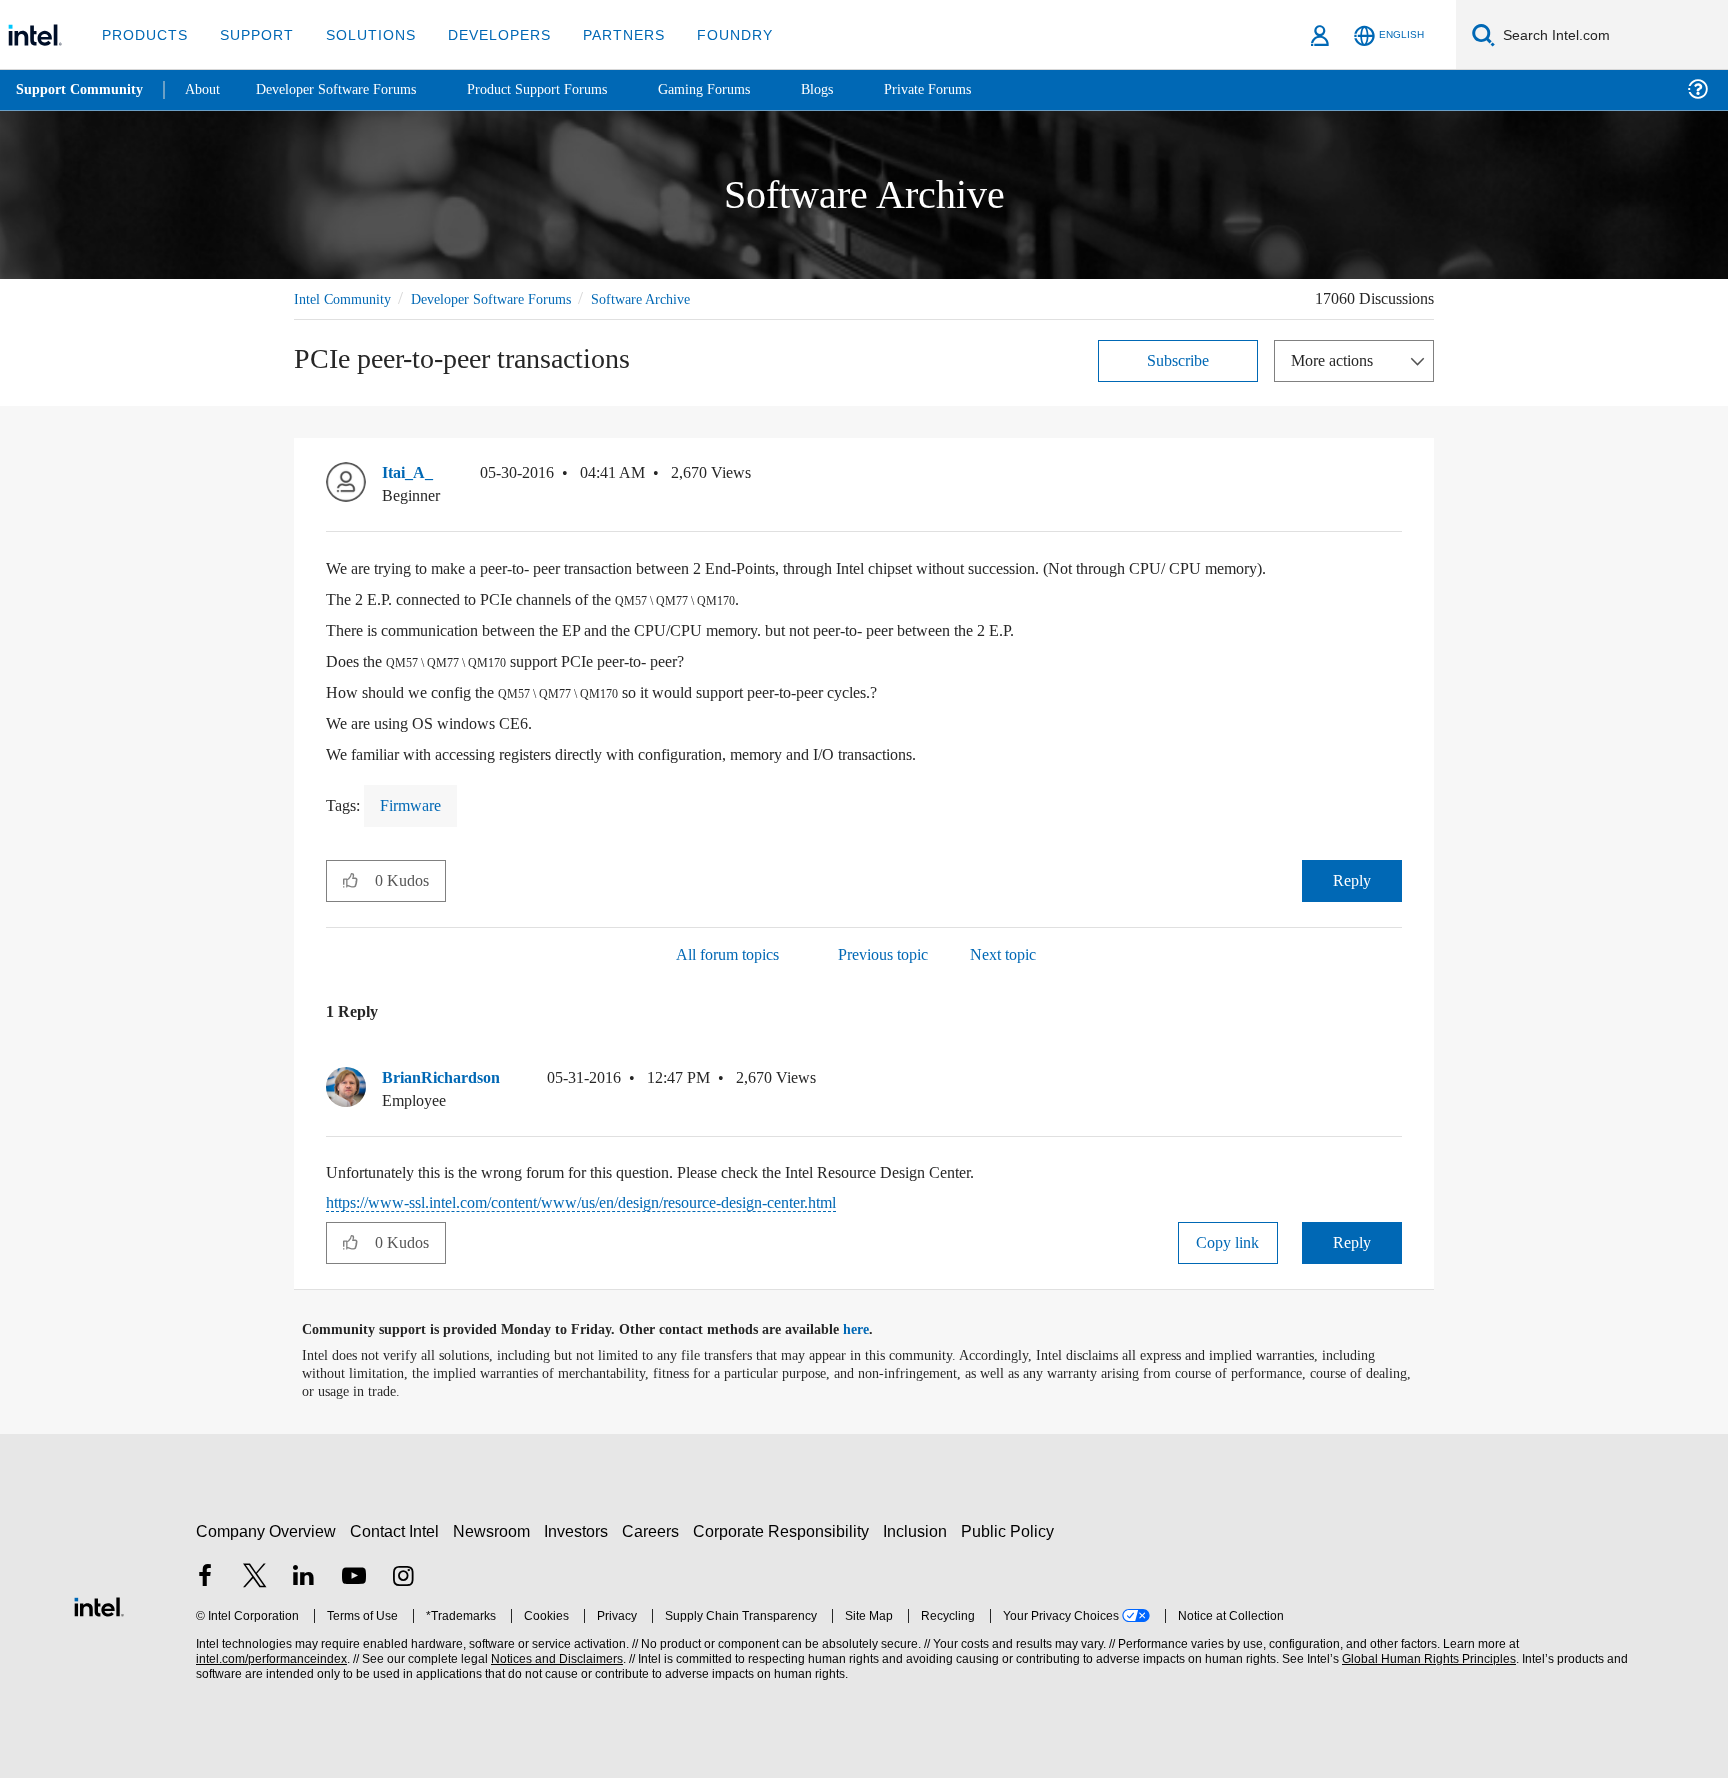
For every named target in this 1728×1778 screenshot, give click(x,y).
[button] (1394, 477)
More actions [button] (1337, 359)
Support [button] (251, 34)
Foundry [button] (711, 34)
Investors (580, 1530)
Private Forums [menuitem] (971, 89)
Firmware (416, 804)
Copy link (1228, 1241)
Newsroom (495, 1530)
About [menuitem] (208, 89)
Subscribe (1178, 359)
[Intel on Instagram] (403, 1577)
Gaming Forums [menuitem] (740, 89)
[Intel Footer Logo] (99, 1603)
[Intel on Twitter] (255, 1577)
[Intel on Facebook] (205, 1577)
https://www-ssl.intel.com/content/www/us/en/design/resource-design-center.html (622, 1201)
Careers (654, 1530)
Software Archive (671, 298)
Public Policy (1010, 1530)
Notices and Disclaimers (555, 1658)
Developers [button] (484, 34)
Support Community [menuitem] (81, 90)
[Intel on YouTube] (354, 1577)
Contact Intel (397, 1530)
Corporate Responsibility (785, 1530)
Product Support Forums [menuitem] (565, 89)
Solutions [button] (361, 34)
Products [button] (143, 34)
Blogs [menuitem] (857, 89)
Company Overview (266, 1530)
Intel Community (346, 298)
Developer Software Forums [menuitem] (351, 89)
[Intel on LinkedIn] (304, 1577)
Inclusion (919, 1530)
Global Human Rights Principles (1426, 1658)
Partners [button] (603, 34)
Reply (1351, 879)
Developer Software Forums (508, 298)
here (873, 1329)
